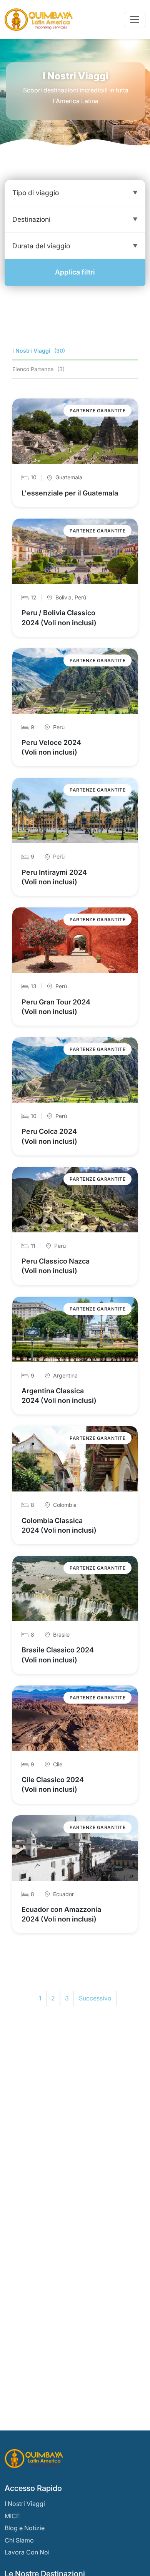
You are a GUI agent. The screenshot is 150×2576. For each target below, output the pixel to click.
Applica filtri (75, 272)
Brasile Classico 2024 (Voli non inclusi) (58, 1655)
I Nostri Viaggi (25, 2504)
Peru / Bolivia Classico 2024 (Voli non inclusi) (59, 618)
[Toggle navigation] (135, 20)
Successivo (95, 1998)
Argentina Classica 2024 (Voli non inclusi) (59, 1396)
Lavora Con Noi (27, 2552)
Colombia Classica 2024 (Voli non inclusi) (59, 1525)
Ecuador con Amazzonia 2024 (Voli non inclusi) (61, 1914)
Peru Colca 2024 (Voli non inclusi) (49, 1136)
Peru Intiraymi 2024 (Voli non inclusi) (54, 877)
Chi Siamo (19, 2540)
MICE (12, 2516)
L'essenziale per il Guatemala (70, 493)
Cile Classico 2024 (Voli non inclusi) (53, 1784)
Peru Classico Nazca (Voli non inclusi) (56, 1266)
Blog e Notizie (25, 2528)
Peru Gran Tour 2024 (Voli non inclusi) (56, 1007)
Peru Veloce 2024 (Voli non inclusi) (51, 747)
